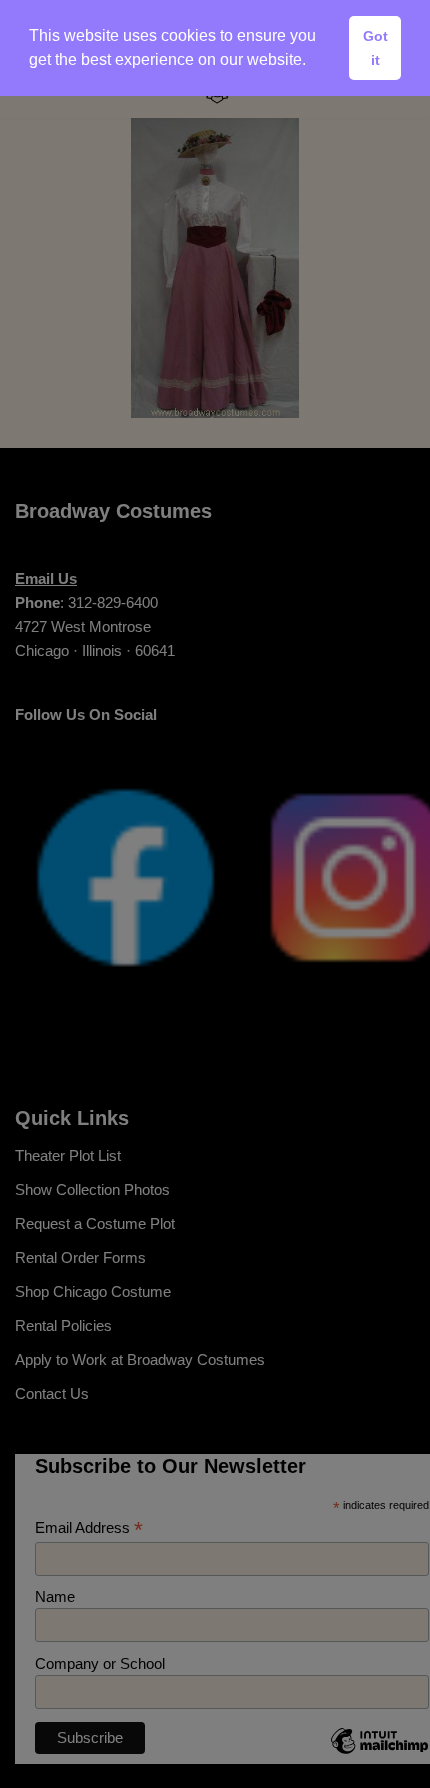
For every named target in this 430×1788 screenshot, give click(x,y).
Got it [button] (375, 48)
